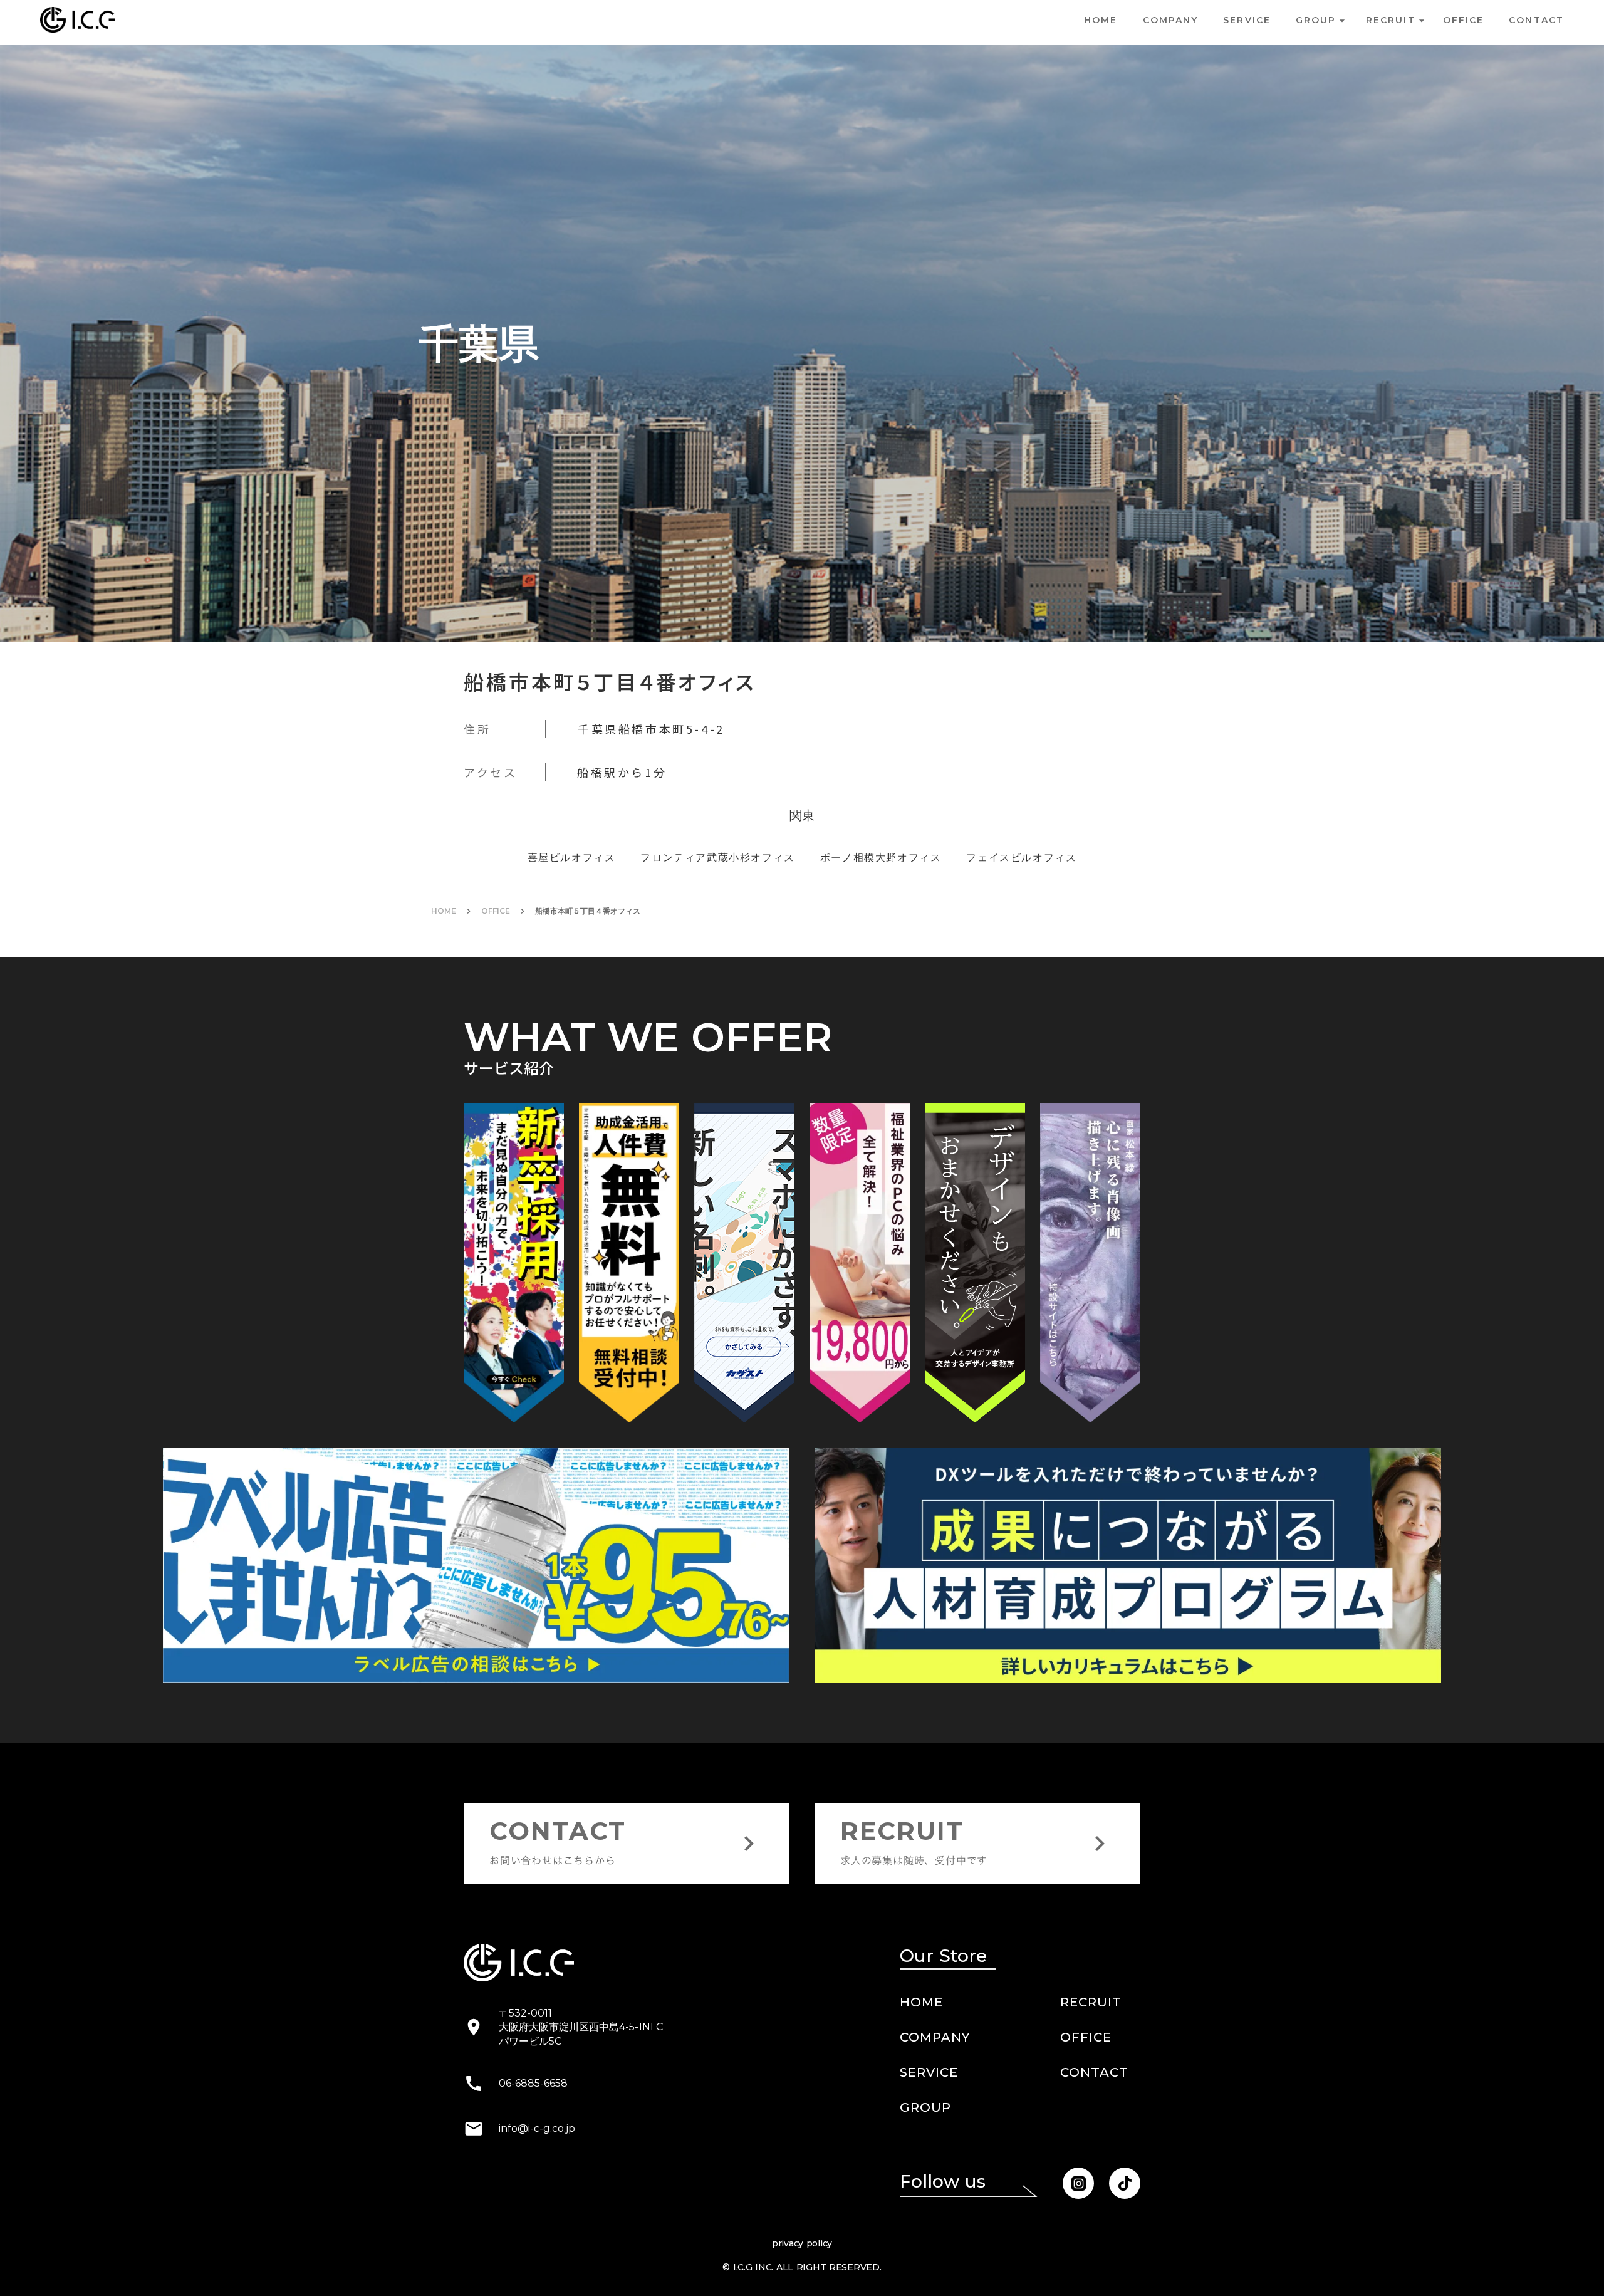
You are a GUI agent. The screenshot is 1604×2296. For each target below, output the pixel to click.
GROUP (925, 2199)
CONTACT (1094, 2164)
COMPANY (1171, 20)
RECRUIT (1091, 2094)
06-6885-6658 (533, 2175)
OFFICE (496, 1003)
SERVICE (1247, 20)
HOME (1101, 20)
